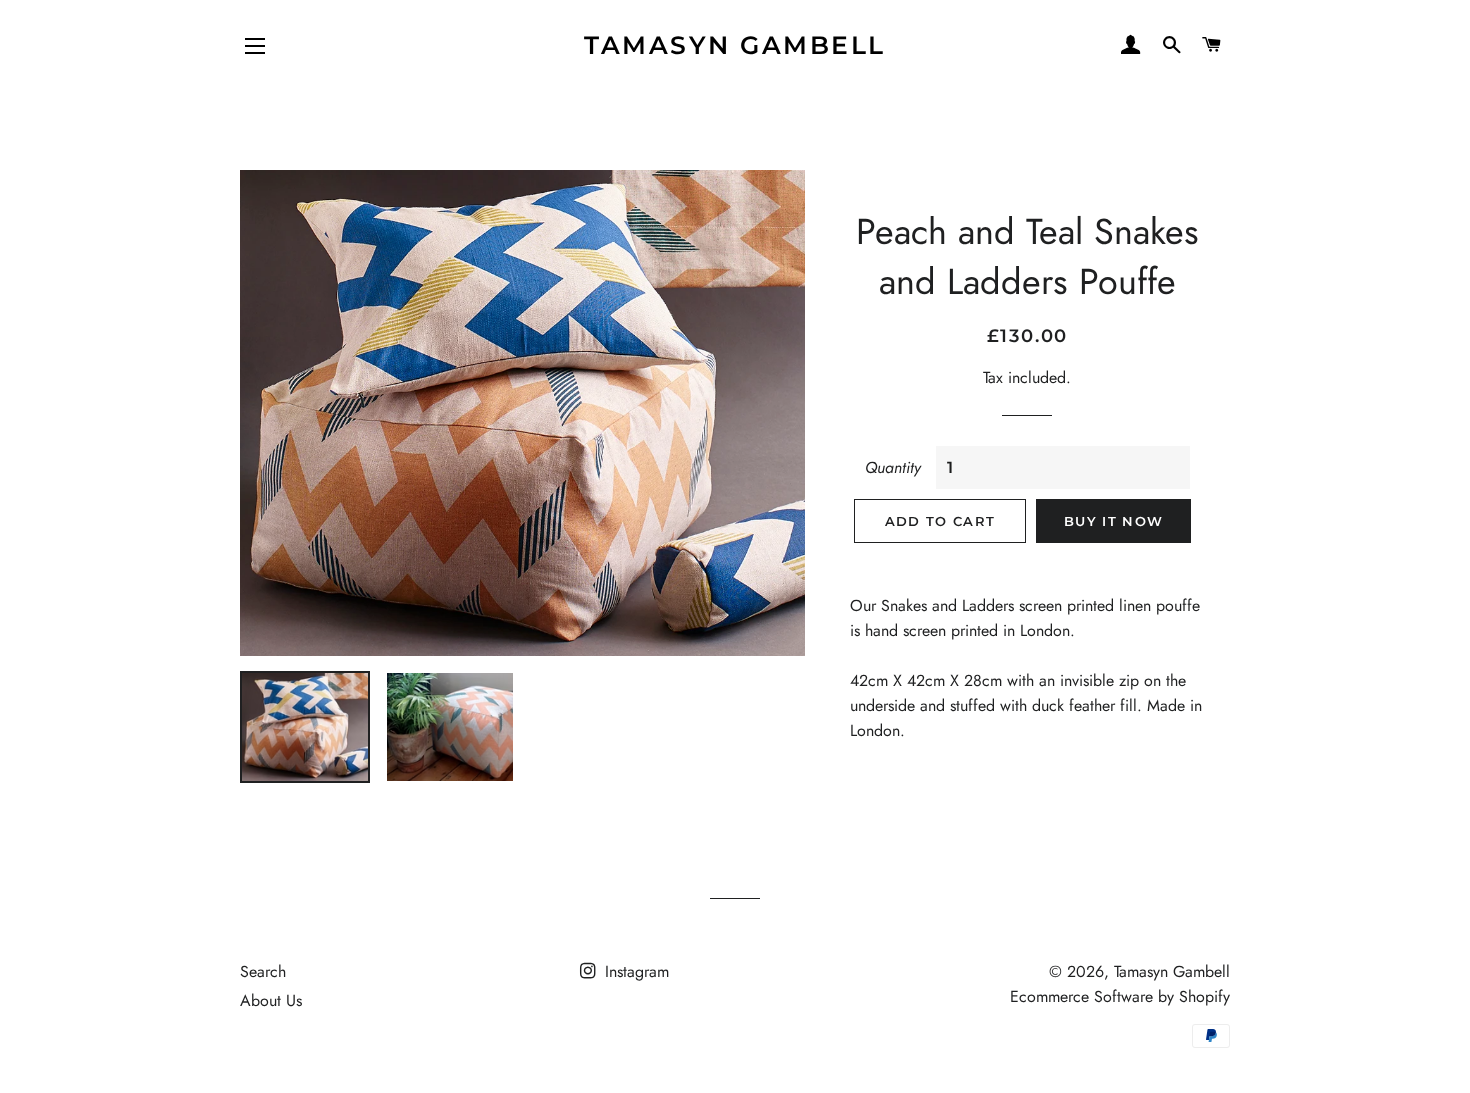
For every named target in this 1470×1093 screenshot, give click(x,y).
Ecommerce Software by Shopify (1120, 996)
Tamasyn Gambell (735, 45)
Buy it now (1113, 521)
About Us (271, 1000)
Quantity (893, 467)
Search (263, 971)
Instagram (634, 971)
